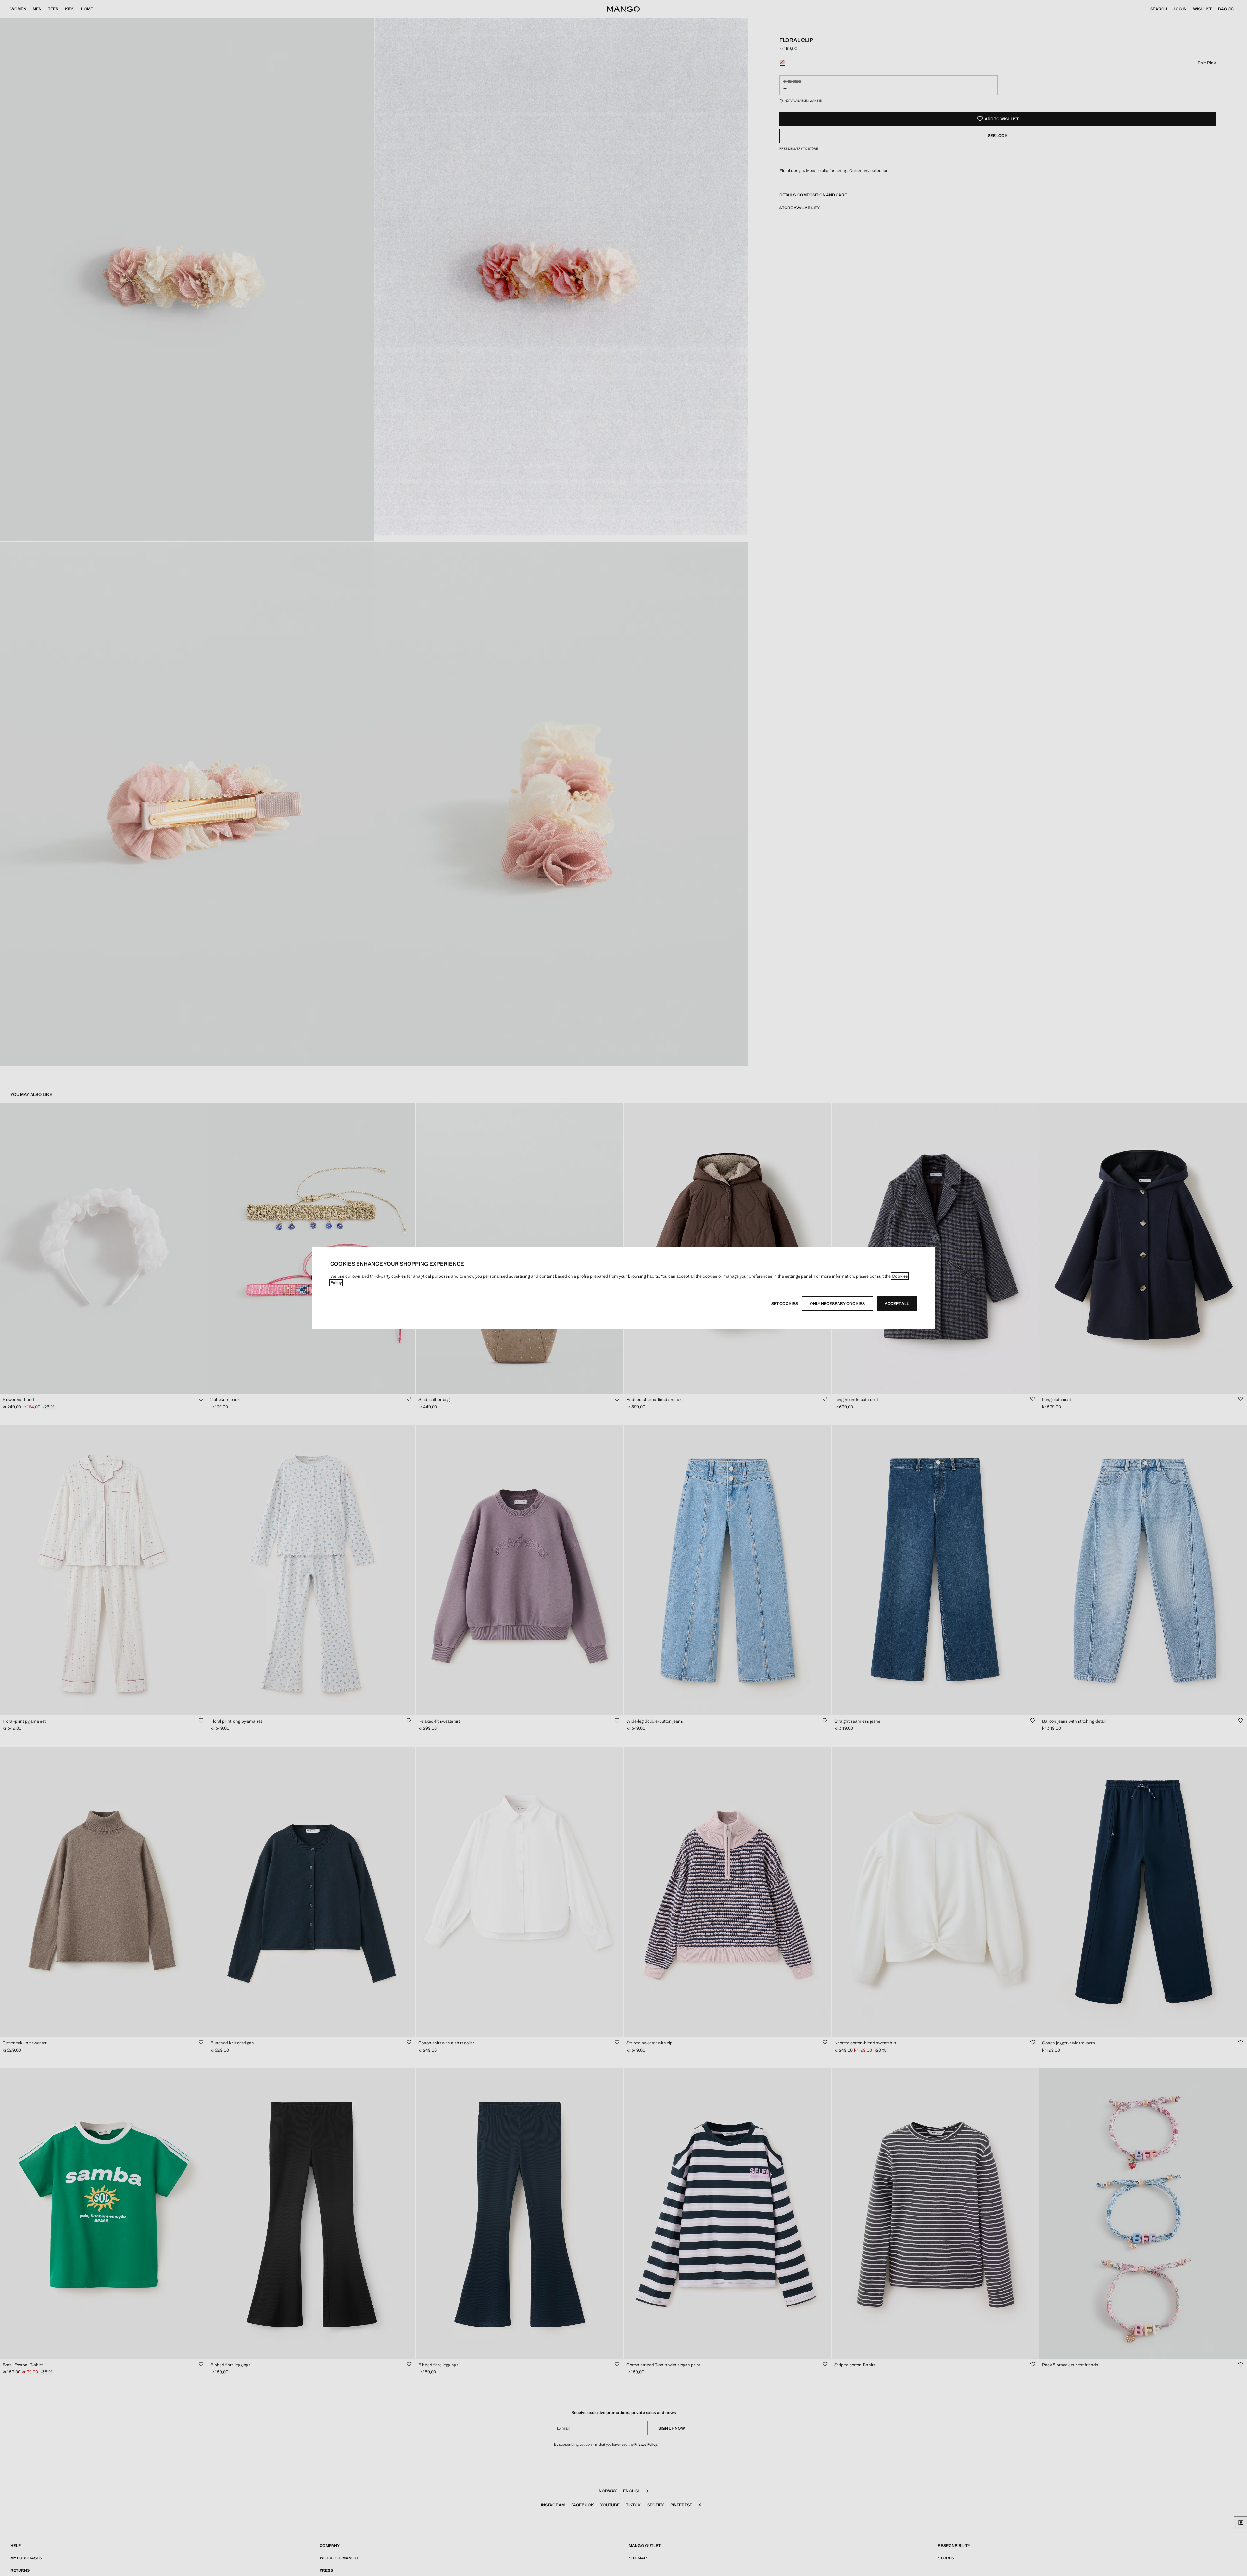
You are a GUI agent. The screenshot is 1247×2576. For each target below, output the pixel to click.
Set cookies (785, 1304)
